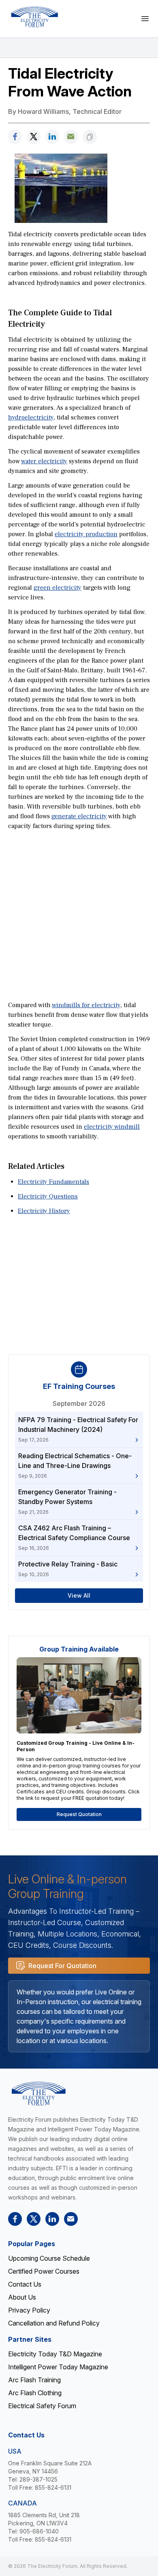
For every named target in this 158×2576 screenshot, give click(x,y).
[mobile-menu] (145, 19)
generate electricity (79, 816)
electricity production (86, 534)
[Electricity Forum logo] (34, 17)
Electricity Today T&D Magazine (55, 2354)
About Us (22, 2297)
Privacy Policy (29, 2310)
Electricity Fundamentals (53, 1182)
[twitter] (34, 137)
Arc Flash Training (34, 2380)
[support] (71, 137)
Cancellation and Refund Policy (54, 2323)
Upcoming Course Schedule (49, 2258)
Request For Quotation (62, 1966)
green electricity (58, 588)
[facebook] (15, 137)
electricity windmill (112, 1127)
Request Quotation (79, 1814)
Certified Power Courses (44, 2271)
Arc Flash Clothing (35, 2393)
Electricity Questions (48, 1196)
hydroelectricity (31, 417)
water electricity (44, 461)
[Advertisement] (79, 915)
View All (79, 1595)
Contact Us (25, 2284)
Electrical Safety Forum (42, 2406)
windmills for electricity (86, 1005)
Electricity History (44, 1211)
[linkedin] (52, 137)
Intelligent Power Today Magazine (58, 2367)
